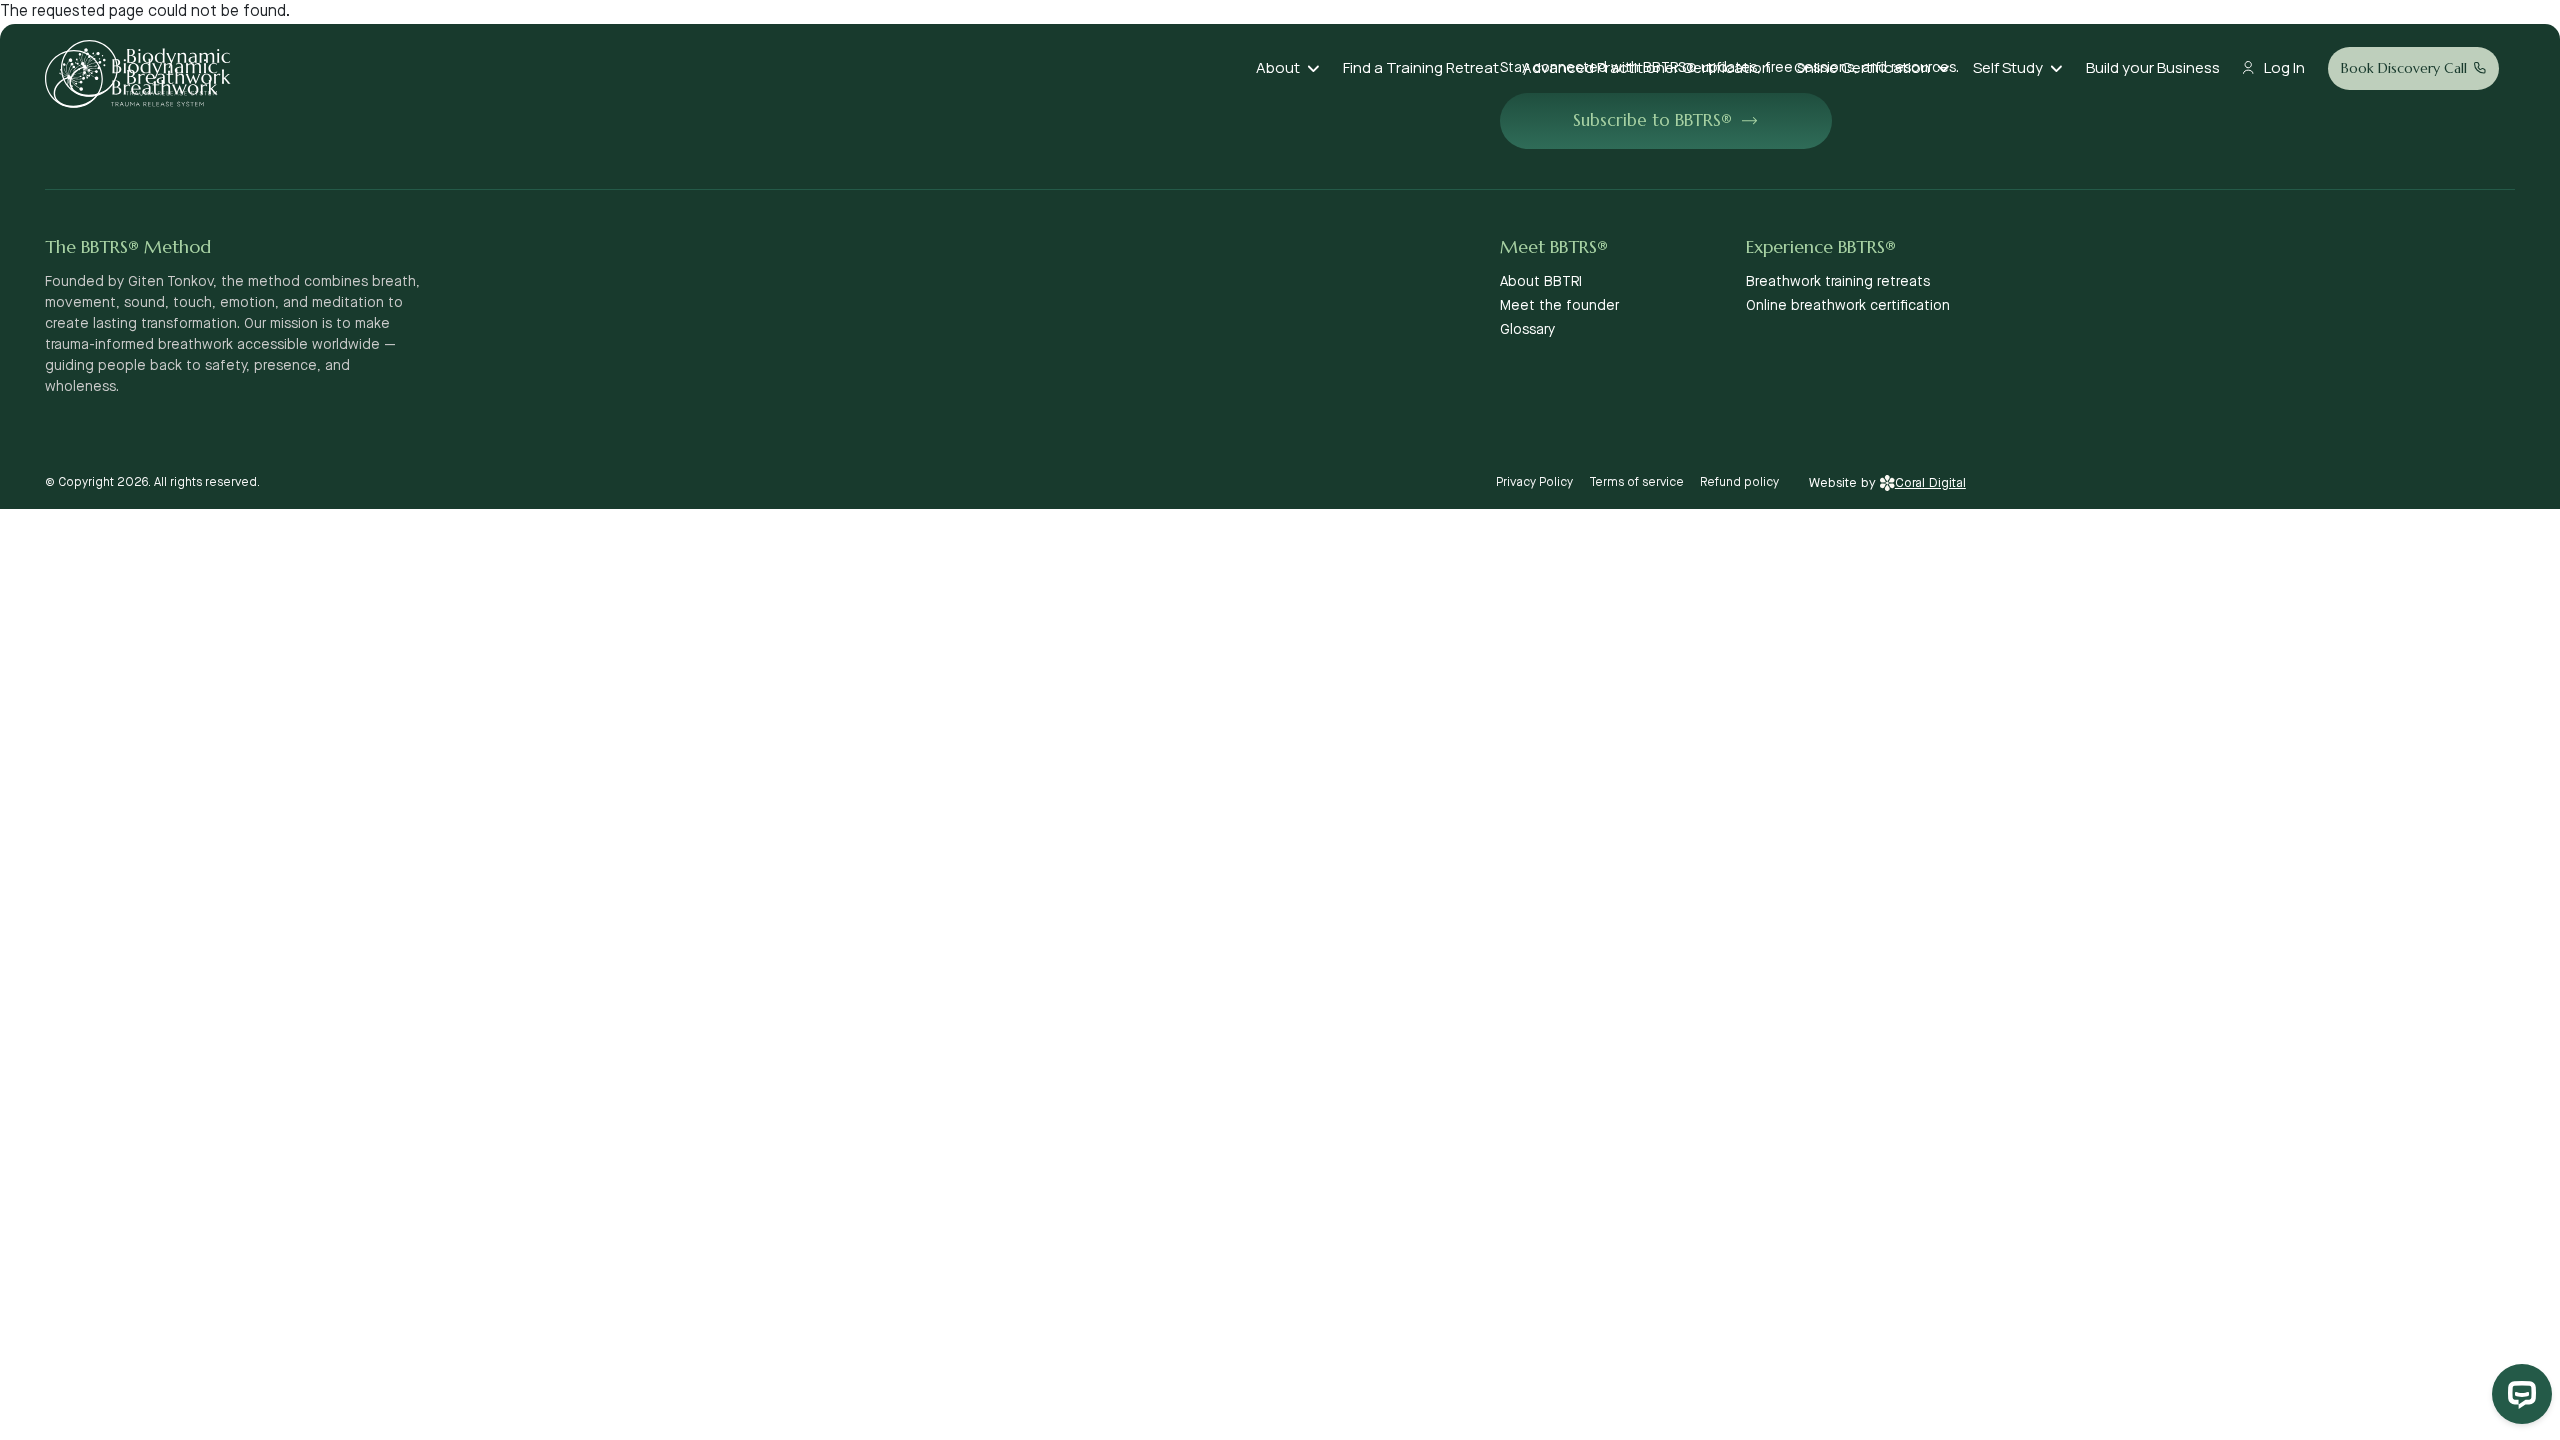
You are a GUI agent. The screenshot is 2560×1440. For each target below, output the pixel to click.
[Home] (146, 68)
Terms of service (1636, 482)
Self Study (2008, 67)
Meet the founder (1559, 306)
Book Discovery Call (2404, 68)
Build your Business (2153, 67)
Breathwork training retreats (1838, 282)
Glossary (1527, 330)
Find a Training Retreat (1421, 67)
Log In (2284, 67)
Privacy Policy (1534, 482)
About (1278, 67)
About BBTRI (1541, 282)
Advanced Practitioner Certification (1646, 67)
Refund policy (1739, 482)
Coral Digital (1930, 483)
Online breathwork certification (1848, 306)
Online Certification (1862, 67)
